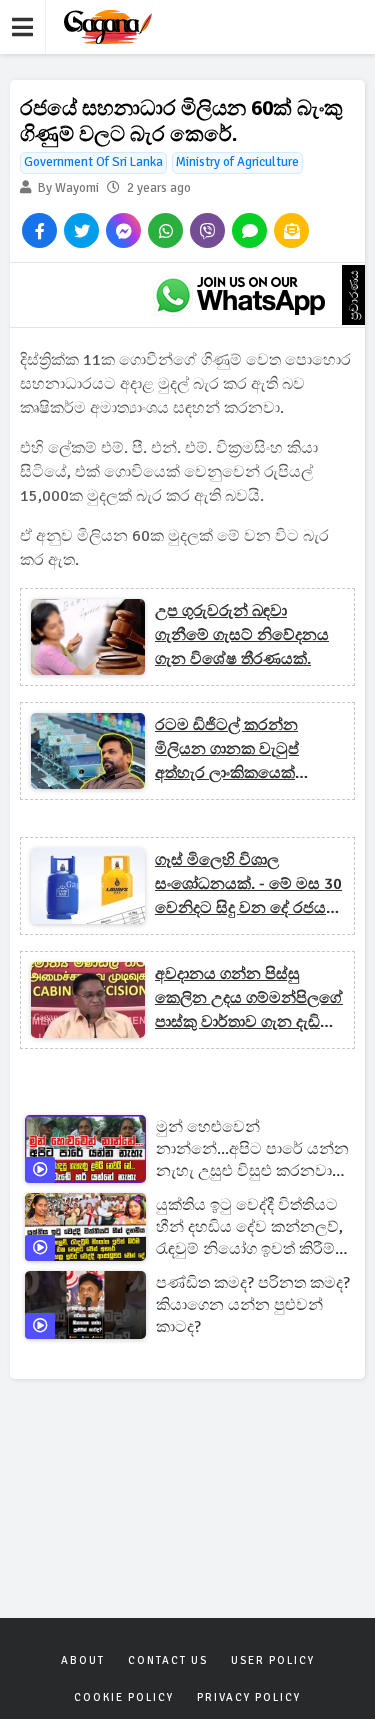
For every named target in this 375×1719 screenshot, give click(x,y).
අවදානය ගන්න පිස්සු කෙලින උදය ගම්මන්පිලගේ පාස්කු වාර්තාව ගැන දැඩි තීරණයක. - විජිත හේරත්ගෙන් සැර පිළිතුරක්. (249, 999)
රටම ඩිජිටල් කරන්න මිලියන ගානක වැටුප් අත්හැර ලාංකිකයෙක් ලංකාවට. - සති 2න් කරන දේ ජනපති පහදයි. (241, 750)
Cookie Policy (124, 1697)
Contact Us (168, 1660)
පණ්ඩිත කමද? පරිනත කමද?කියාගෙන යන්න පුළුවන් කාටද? (253, 1305)
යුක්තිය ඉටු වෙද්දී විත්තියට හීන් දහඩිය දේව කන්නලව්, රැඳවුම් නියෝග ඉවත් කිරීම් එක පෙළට (249, 1227)
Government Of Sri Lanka (93, 162)
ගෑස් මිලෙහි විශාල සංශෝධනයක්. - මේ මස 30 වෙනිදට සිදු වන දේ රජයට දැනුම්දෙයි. (248, 885)
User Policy (273, 1660)
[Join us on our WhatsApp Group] (240, 295)
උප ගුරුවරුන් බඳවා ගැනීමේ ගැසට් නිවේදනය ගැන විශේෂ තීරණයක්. (242, 635)
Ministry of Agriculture (237, 162)
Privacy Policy (249, 1697)
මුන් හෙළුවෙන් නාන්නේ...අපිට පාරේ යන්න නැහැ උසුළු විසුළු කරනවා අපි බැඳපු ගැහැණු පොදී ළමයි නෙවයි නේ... (252, 1149)
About (83, 1660)
